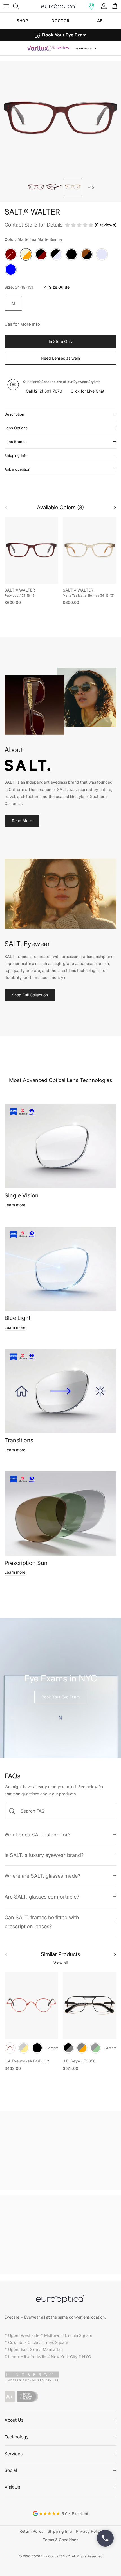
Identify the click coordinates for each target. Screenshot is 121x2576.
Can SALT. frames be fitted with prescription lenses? (42, 1922)
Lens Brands (15, 442)
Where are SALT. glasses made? (42, 1876)
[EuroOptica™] (59, 6)
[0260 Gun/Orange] (82, 2048)
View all (60, 1963)
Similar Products (60, 1954)
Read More (22, 821)
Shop (22, 21)
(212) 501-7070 (48, 391)
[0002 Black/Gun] (68, 2048)
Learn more (15, 1205)
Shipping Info (16, 455)
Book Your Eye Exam (61, 1697)
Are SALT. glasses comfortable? (42, 1897)
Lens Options (16, 428)
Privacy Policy (89, 2531)
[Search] (19, 6)
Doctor (60, 21)
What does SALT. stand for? (37, 1835)
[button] (91, 6)
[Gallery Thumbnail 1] (36, 187)
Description (14, 414)
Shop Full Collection (30, 995)
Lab (99, 21)
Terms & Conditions (60, 2540)
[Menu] (6, 6)
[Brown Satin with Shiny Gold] (24, 2048)
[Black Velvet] (37, 2048)
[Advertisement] (60, 2150)
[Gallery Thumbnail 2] (54, 187)
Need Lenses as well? (61, 358)
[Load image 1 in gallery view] (60, 118)
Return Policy (32, 2531)
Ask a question (17, 469)
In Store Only (61, 341)
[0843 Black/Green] (95, 2048)
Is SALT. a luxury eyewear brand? (44, 1855)
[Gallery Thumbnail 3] (73, 187)
